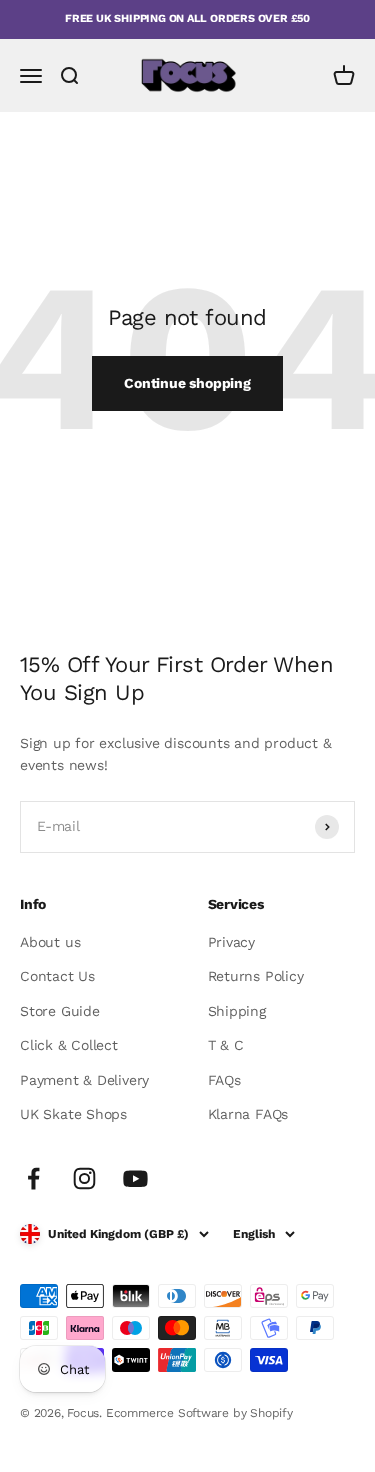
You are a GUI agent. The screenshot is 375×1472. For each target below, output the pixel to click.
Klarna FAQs (248, 1114)
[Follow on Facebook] (33, 1178)
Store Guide (60, 1011)
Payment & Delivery (84, 1080)
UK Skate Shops (73, 1114)
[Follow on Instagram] (84, 1178)
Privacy (232, 942)
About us (50, 942)
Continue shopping (187, 383)
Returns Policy (256, 976)
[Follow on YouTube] (135, 1178)
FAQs (224, 1080)
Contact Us (57, 976)
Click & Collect (69, 1045)
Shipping (237, 1011)
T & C (226, 1045)
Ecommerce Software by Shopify (199, 1413)
